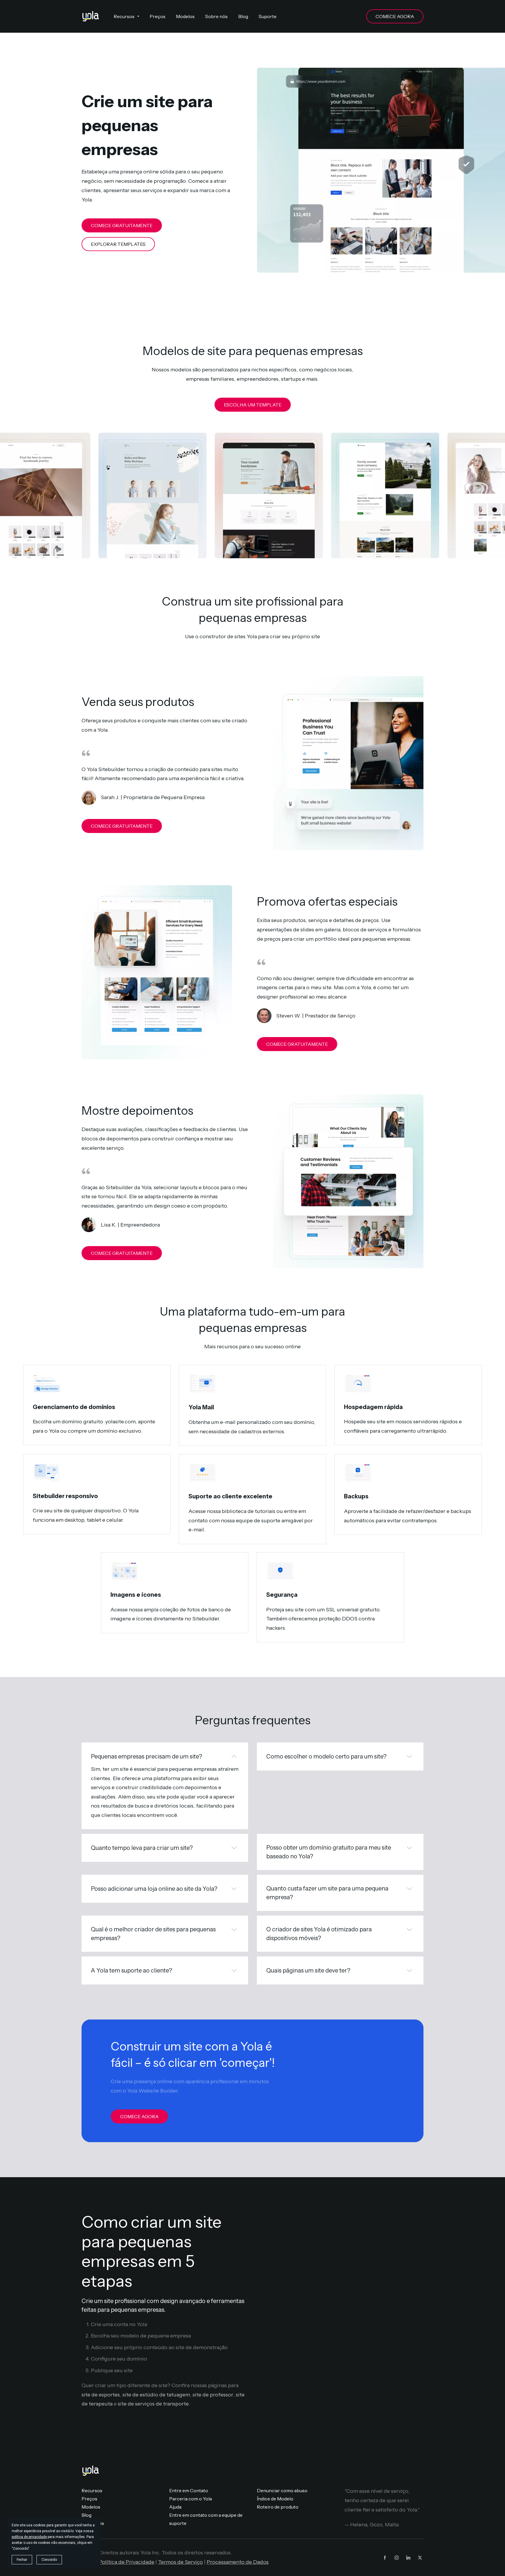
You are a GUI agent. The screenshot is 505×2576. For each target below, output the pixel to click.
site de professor (213, 2395)
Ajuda (175, 2507)
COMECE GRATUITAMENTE (122, 225)
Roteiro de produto (278, 2507)
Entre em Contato (189, 2490)
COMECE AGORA (395, 16)
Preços (89, 2499)
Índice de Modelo (275, 2499)
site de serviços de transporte (153, 2404)
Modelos (91, 2507)
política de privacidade (29, 2537)
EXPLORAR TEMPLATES (118, 244)
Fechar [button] (22, 2560)
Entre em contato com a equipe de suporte (206, 2519)
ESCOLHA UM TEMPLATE (253, 405)
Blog (87, 2515)
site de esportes (101, 2395)
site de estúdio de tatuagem (156, 2395)
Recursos (92, 2490)
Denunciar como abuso (282, 2490)
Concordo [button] (49, 2560)
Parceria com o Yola (191, 2499)
